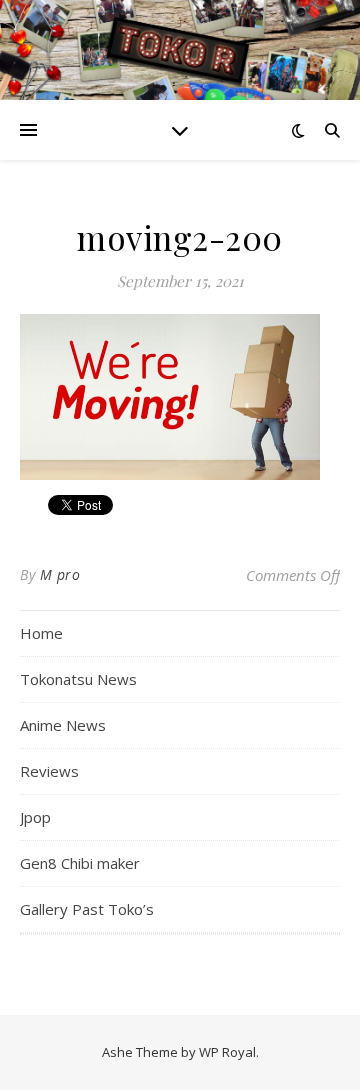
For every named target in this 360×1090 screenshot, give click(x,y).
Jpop (35, 817)
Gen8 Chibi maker (80, 863)
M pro (60, 574)
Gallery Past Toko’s (87, 909)
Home (41, 633)
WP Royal (227, 1052)
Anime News (63, 725)
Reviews (49, 771)
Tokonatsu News (78, 679)
